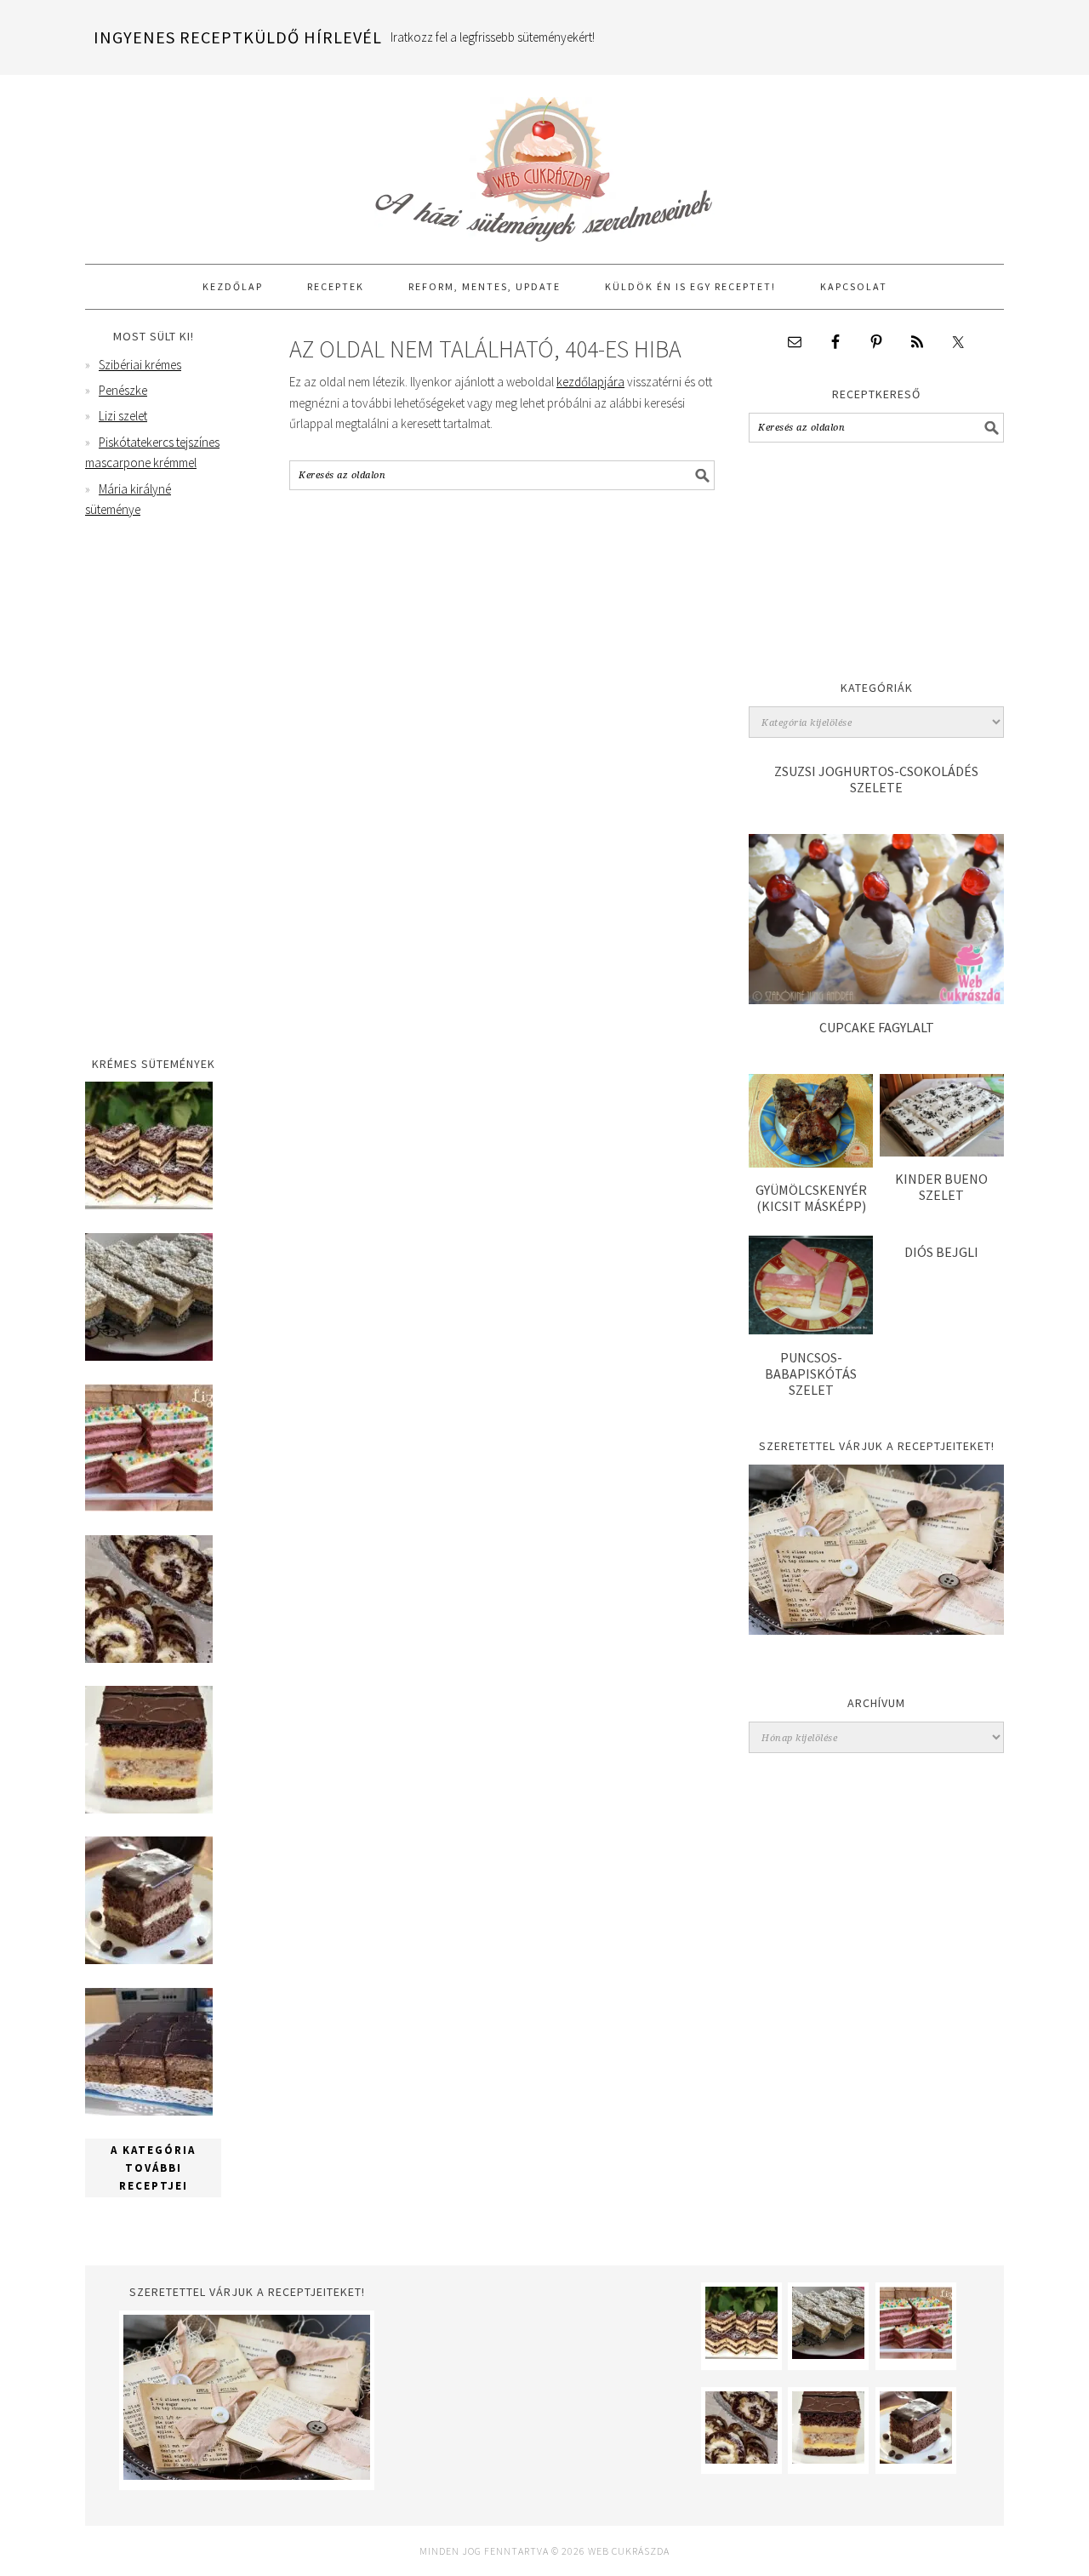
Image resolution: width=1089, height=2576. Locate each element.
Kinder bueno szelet (941, 1187)
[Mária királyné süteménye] (149, 1809)
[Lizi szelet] (149, 1507)
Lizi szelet (123, 416)
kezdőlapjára (590, 382)
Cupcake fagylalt (877, 1027)
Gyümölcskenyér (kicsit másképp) (811, 1198)
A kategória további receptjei (153, 2168)
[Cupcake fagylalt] (876, 1000)
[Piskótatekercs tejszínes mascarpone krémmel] (149, 1658)
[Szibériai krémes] (149, 1205)
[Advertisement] (876, 566)
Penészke (123, 390)
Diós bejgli (941, 1252)
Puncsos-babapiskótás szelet (811, 1374)
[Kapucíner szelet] (149, 1959)
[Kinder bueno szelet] (942, 1152)
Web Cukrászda (544, 162)
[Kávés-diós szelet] (149, 2111)
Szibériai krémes (140, 365)
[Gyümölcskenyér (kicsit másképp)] (811, 1163)
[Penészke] (149, 1356)
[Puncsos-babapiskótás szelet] (811, 1330)
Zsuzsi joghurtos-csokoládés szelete (876, 779)
